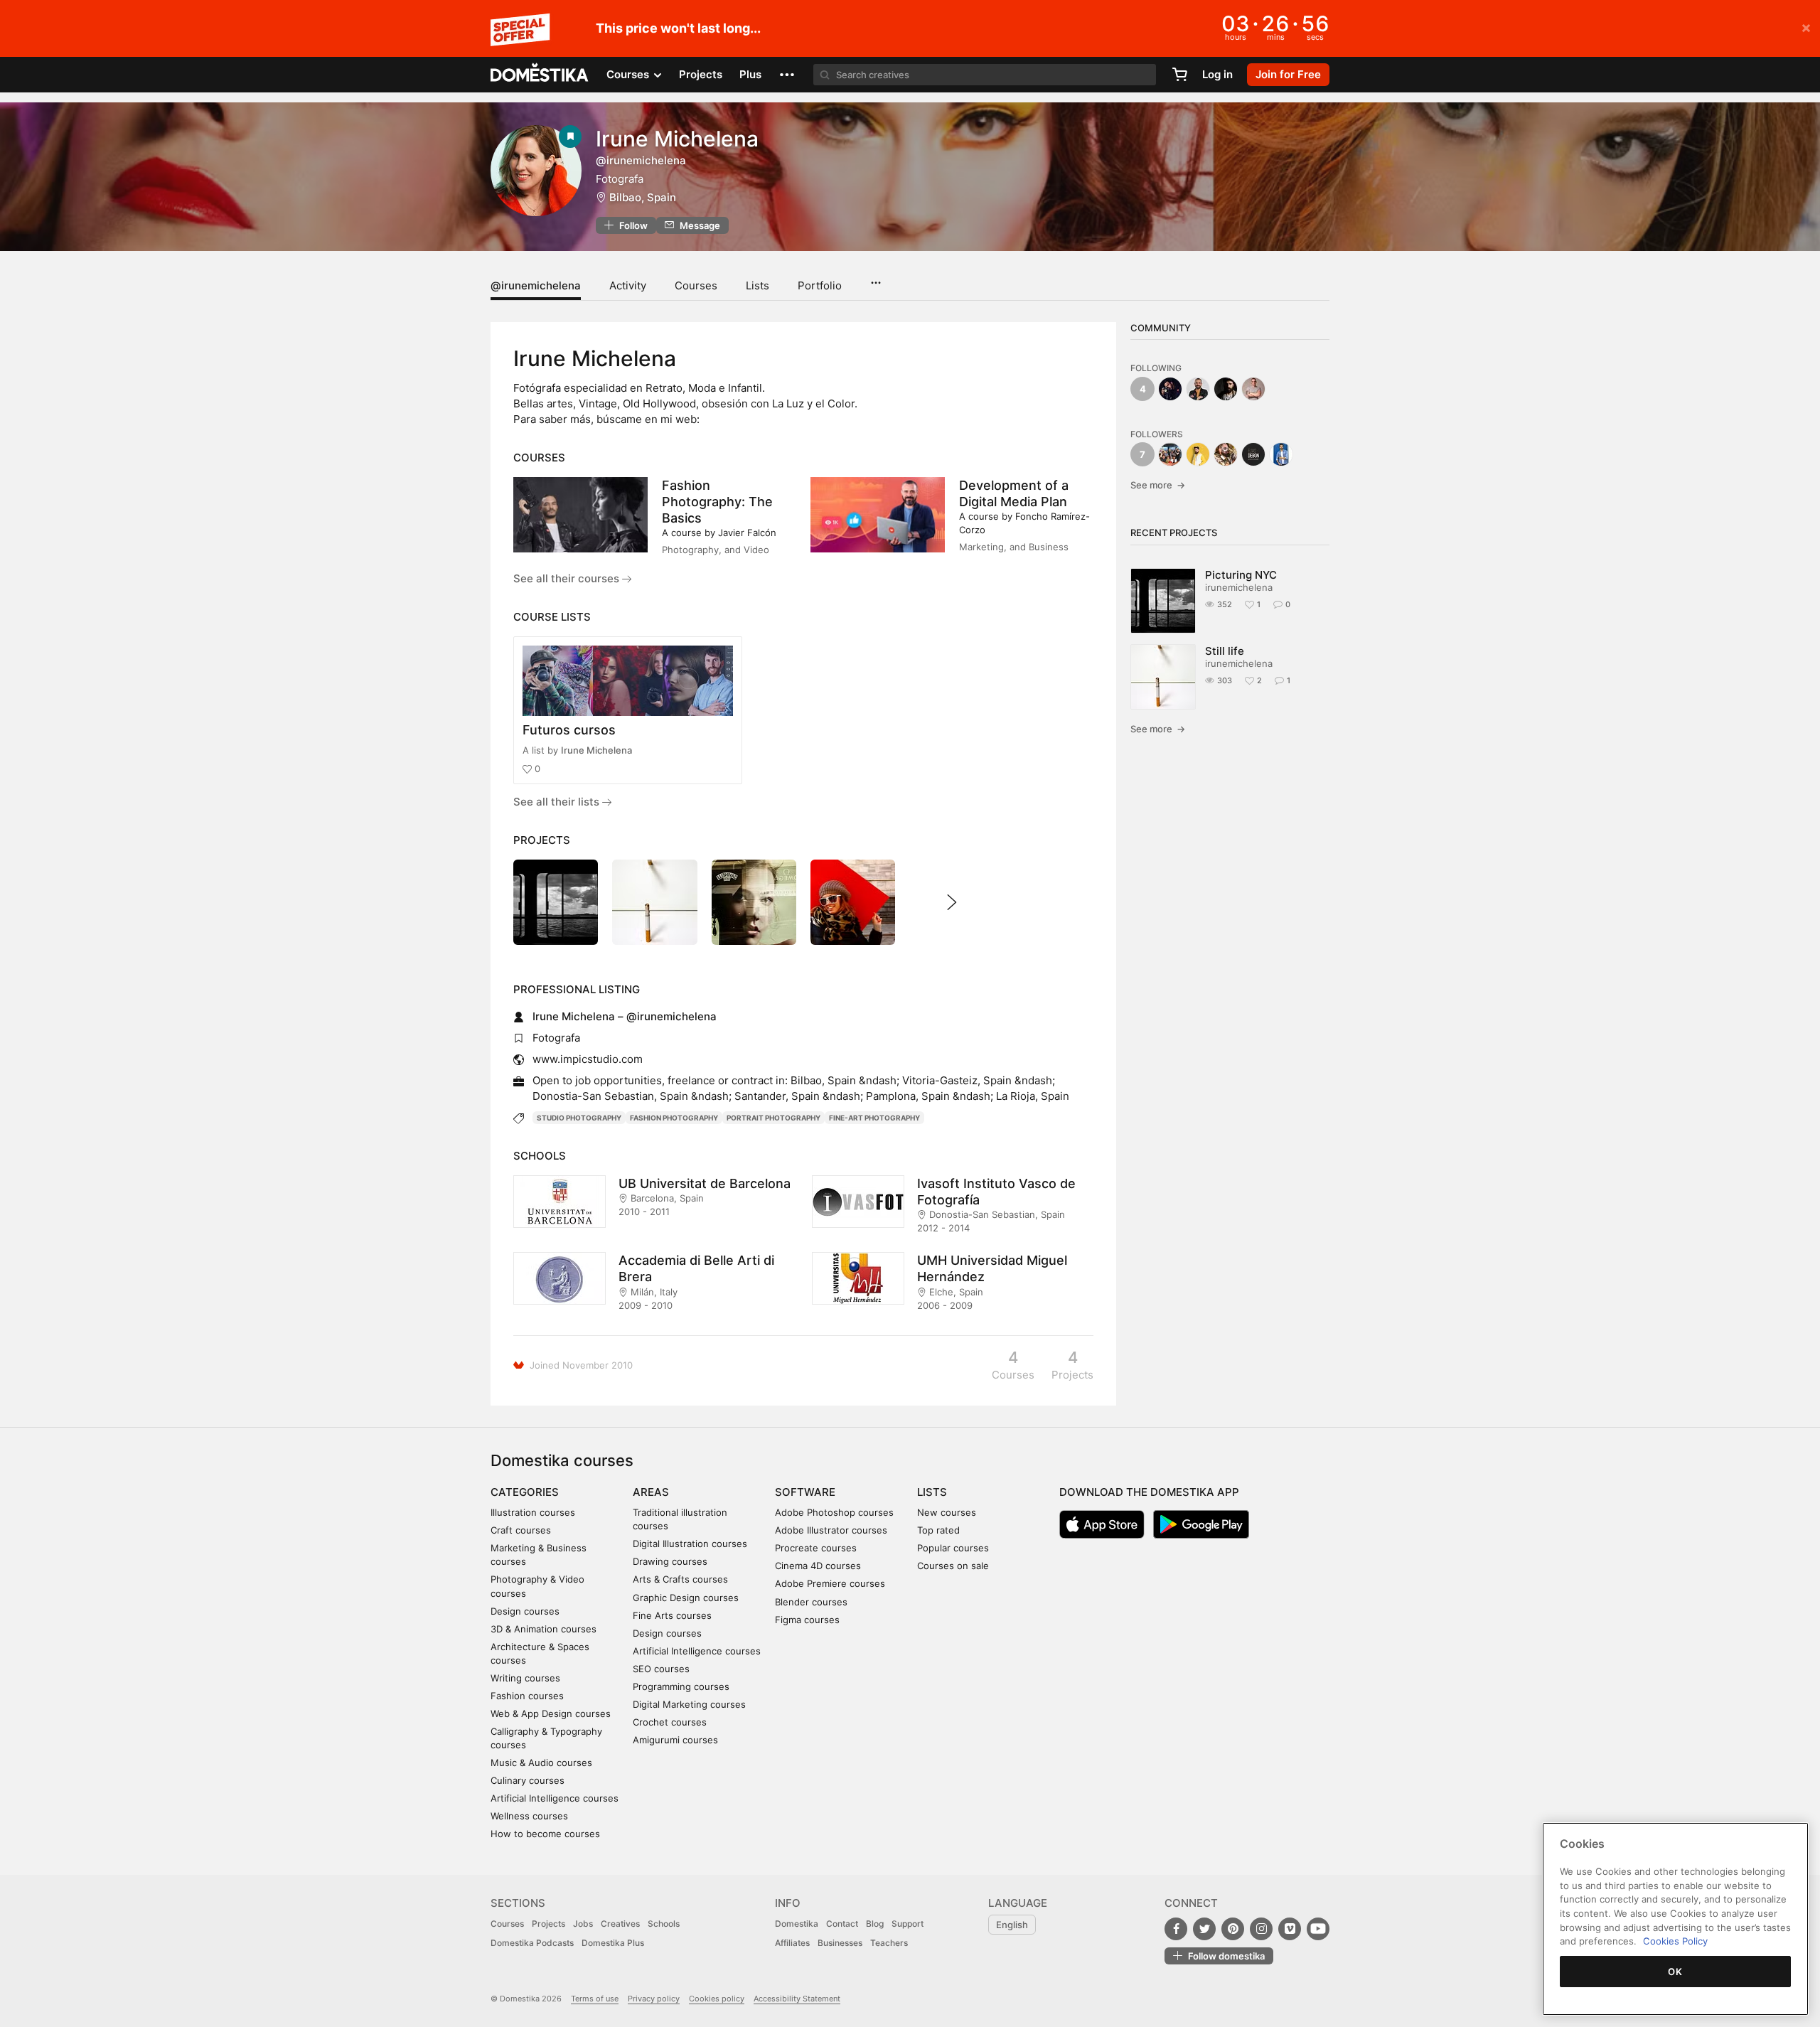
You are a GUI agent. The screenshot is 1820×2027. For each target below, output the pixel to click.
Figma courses (807, 1620)
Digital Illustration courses (690, 1544)
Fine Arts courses (672, 1615)
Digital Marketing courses (689, 1704)
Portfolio (820, 285)
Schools (664, 1924)
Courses (696, 285)
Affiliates (792, 1943)
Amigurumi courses (675, 1740)
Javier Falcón (747, 533)
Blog (875, 1924)
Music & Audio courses (541, 1763)
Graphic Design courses (686, 1598)
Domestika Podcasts (532, 1943)
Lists (758, 285)
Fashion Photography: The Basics (717, 502)
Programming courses (681, 1686)
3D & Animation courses (544, 1629)
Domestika (797, 1924)
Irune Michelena (596, 750)
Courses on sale (953, 1566)
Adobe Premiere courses (830, 1583)
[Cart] (1179, 75)
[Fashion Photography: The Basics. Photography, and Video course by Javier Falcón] (580, 515)
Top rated (938, 1530)
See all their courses (568, 578)
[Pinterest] (1233, 1929)
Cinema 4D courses (818, 1566)
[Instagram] (1261, 1929)
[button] (787, 75)
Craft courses (521, 1530)
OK (1675, 1972)
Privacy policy (654, 1999)
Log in (1217, 74)
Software (805, 1492)
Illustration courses (533, 1512)
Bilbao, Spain (643, 197)
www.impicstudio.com (588, 1059)
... (876, 278)
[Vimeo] (1290, 1929)
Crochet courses (670, 1722)
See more (1158, 485)
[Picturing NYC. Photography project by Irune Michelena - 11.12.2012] (556, 902)
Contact (842, 1924)
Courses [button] (629, 74)
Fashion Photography (674, 1118)
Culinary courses (528, 1780)
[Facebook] (1176, 1929)
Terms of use (595, 1999)
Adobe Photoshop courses (834, 1512)
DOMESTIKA (540, 75)
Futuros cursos (569, 730)
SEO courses (661, 1669)
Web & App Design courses (551, 1713)
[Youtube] (1318, 1929)
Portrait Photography (773, 1118)
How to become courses (545, 1834)
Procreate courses (816, 1548)
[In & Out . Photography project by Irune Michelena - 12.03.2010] (754, 902)
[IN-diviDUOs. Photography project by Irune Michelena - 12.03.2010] (853, 902)
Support (908, 1924)
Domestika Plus (613, 1943)
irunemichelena (1239, 587)
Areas (651, 1492)
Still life (1225, 651)
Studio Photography (579, 1118)
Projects (701, 74)
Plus (750, 74)
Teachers (889, 1943)
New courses (947, 1512)
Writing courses (525, 1678)
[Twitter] (1204, 1929)
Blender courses (811, 1602)
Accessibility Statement (797, 1999)
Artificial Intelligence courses (555, 1798)
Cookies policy (717, 1999)
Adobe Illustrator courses (831, 1530)
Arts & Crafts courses (680, 1579)
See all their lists (558, 802)
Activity (628, 285)
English (1012, 1925)
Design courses (525, 1611)
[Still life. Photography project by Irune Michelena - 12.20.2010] (654, 902)
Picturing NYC (1241, 575)
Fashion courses (527, 1696)
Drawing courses (670, 1561)
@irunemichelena (536, 285)
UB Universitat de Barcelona (705, 1183)
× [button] (1806, 27)
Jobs (583, 1924)
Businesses (840, 1943)
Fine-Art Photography (874, 1118)
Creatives (620, 1924)
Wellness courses (529, 1816)
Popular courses (953, 1548)
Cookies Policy (1675, 1941)
